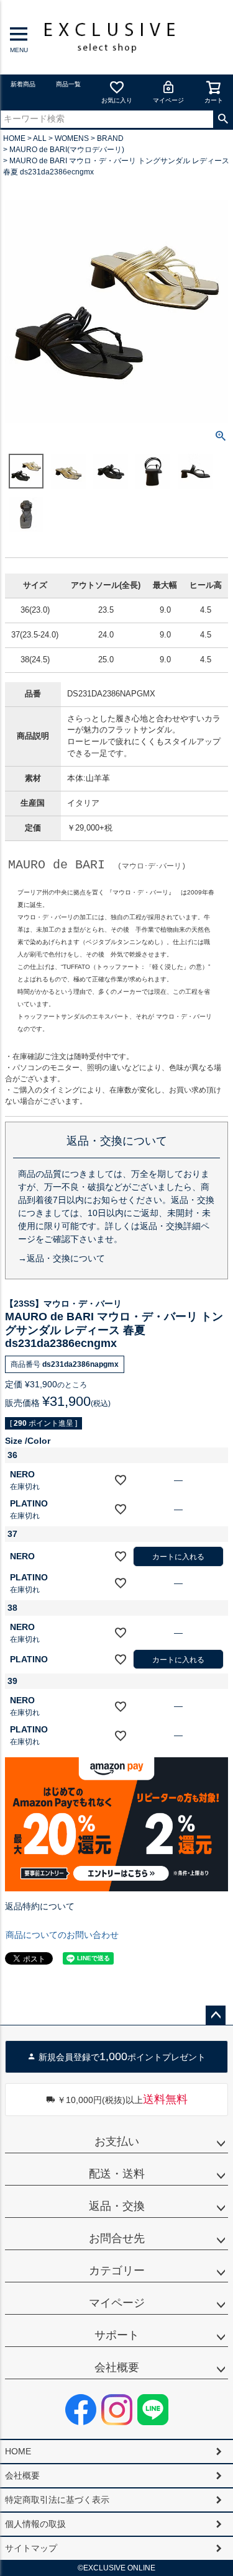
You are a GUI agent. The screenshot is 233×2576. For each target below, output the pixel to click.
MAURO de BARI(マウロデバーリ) (67, 150)
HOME (14, 138)
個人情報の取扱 (35, 2524)
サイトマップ (31, 2548)
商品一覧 (68, 84)
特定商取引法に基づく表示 (57, 2500)
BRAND (110, 138)
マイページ (168, 100)
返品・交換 (117, 2206)
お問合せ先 (117, 2238)
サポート (117, 2335)
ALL (40, 138)
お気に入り (117, 100)
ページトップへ (216, 2015)
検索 (223, 119)
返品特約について (40, 1906)
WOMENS (72, 138)
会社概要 (117, 2367)
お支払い (117, 2141)
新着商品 (23, 84)
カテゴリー (117, 2271)
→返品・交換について (62, 1258)
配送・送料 (117, 2174)
